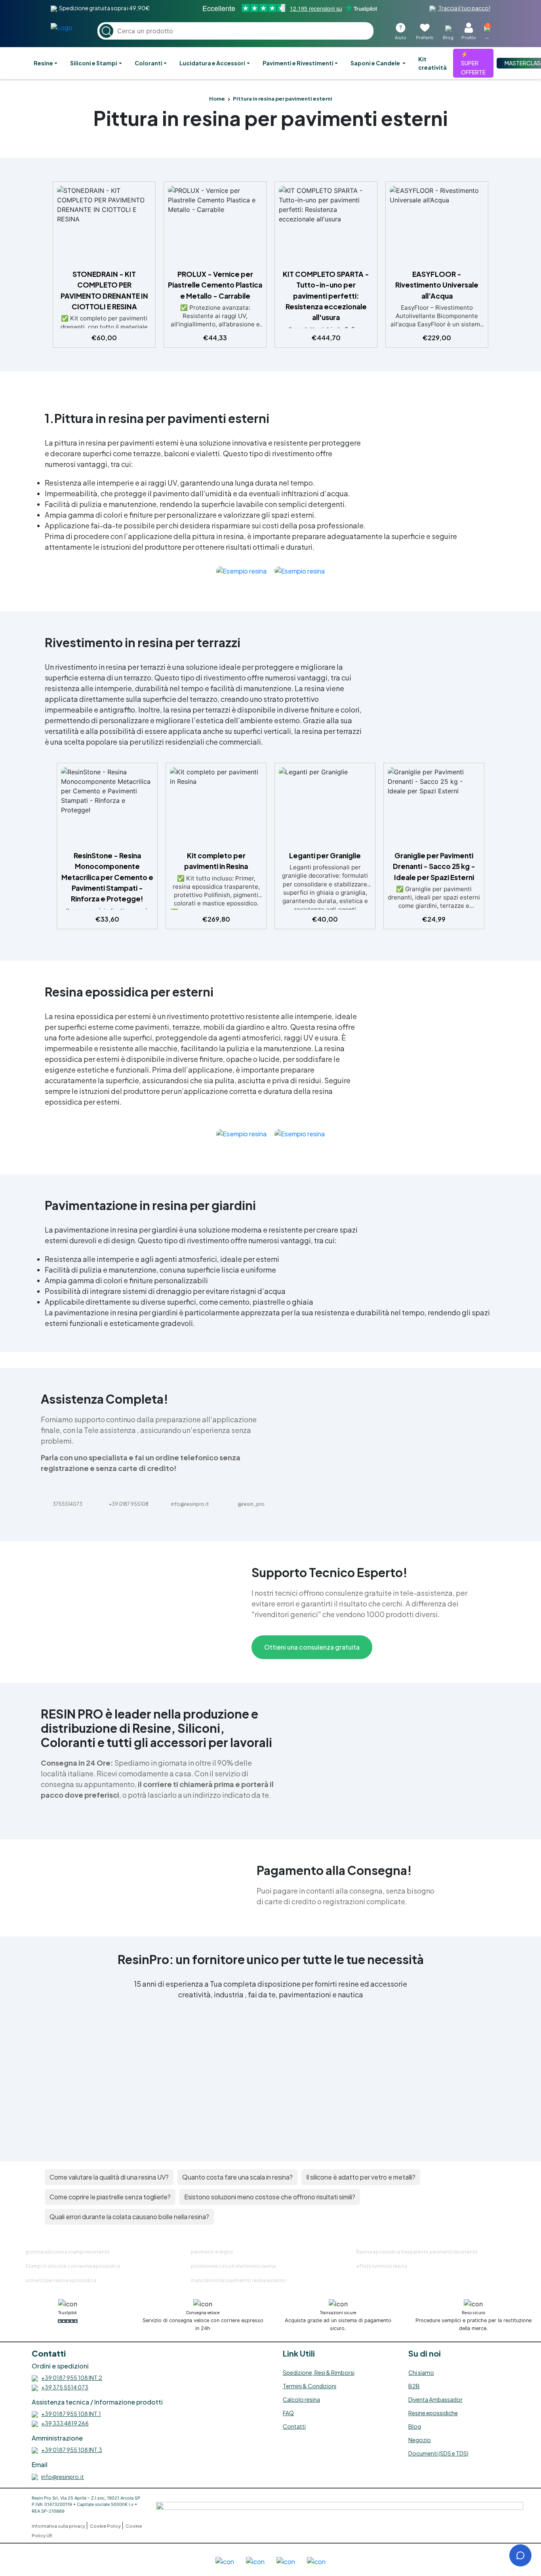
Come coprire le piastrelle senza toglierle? (110, 2197)
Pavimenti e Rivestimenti (298, 63)
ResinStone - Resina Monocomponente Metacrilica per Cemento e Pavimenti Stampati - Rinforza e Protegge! (107, 877)
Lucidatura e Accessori (212, 63)
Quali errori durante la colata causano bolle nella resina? (129, 2217)
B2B (414, 2386)
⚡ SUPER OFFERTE (473, 63)
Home (217, 99)
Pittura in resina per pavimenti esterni (270, 118)
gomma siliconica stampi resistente (68, 2252)
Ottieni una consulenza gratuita (312, 1647)
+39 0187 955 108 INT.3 (72, 2450)
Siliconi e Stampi (94, 63)
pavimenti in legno (212, 2252)
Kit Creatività (432, 63)
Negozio (420, 2440)
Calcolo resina (301, 2399)
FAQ (288, 2413)
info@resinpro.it (63, 2477)
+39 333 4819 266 (65, 2423)
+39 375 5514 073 (65, 2387)
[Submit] (106, 31)
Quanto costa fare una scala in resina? (237, 2177)
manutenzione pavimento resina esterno (238, 2280)
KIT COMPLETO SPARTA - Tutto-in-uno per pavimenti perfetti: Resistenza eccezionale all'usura (326, 296)
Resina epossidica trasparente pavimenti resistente (417, 2252)
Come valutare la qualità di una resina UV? (109, 2177)
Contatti (294, 2426)
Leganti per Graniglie (325, 855)
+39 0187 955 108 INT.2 (72, 2378)
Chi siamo (421, 2372)
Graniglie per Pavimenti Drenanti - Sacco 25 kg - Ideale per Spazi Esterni (434, 866)
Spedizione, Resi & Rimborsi (319, 2372)
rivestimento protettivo (206, 1016)
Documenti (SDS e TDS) (438, 2453)
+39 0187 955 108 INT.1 (71, 2414)
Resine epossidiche (433, 2413)
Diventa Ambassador (435, 2399)
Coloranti (149, 63)
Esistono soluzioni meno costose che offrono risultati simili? (270, 2197)
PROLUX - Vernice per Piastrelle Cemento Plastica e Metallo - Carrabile (215, 285)
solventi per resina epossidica (61, 2280)
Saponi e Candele (376, 63)
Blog (415, 2426)
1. (50, 418)
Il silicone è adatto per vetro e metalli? (361, 2177)
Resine (43, 63)
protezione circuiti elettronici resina (233, 2266)
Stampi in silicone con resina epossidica (73, 2266)
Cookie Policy (106, 2526)
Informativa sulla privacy (59, 2526)
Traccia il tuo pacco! (464, 8)
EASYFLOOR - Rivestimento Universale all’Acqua (437, 285)
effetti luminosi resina (382, 2266)
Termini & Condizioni (310, 2386)
